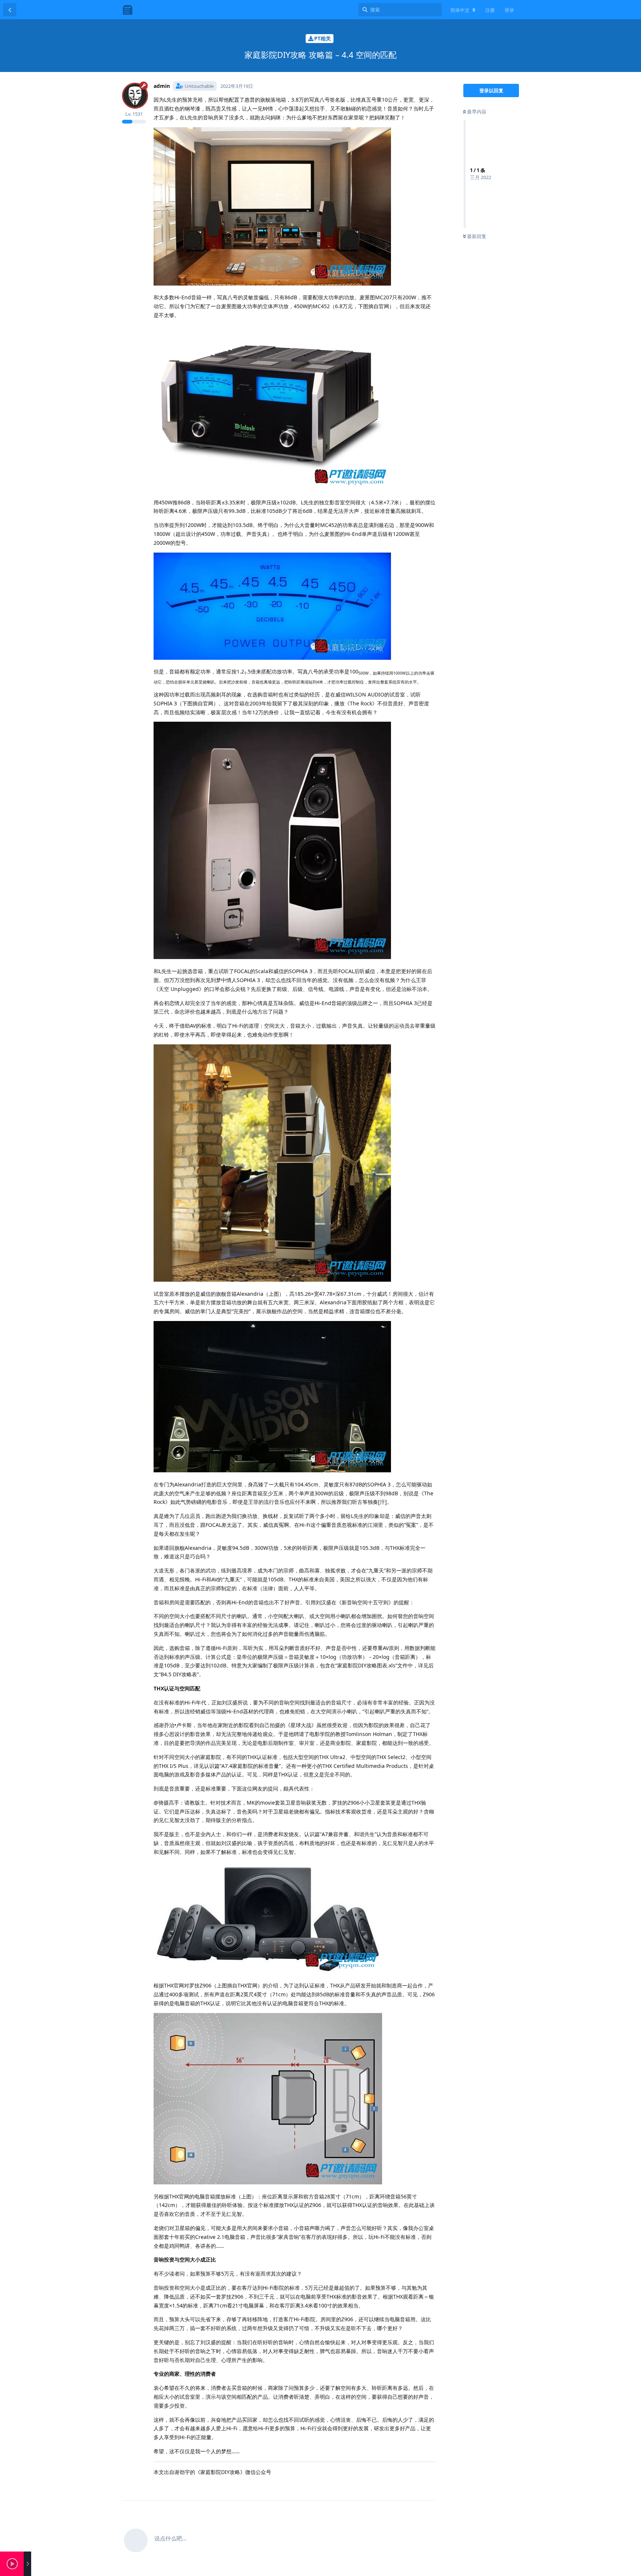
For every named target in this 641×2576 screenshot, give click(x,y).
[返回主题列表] (10, 10)
